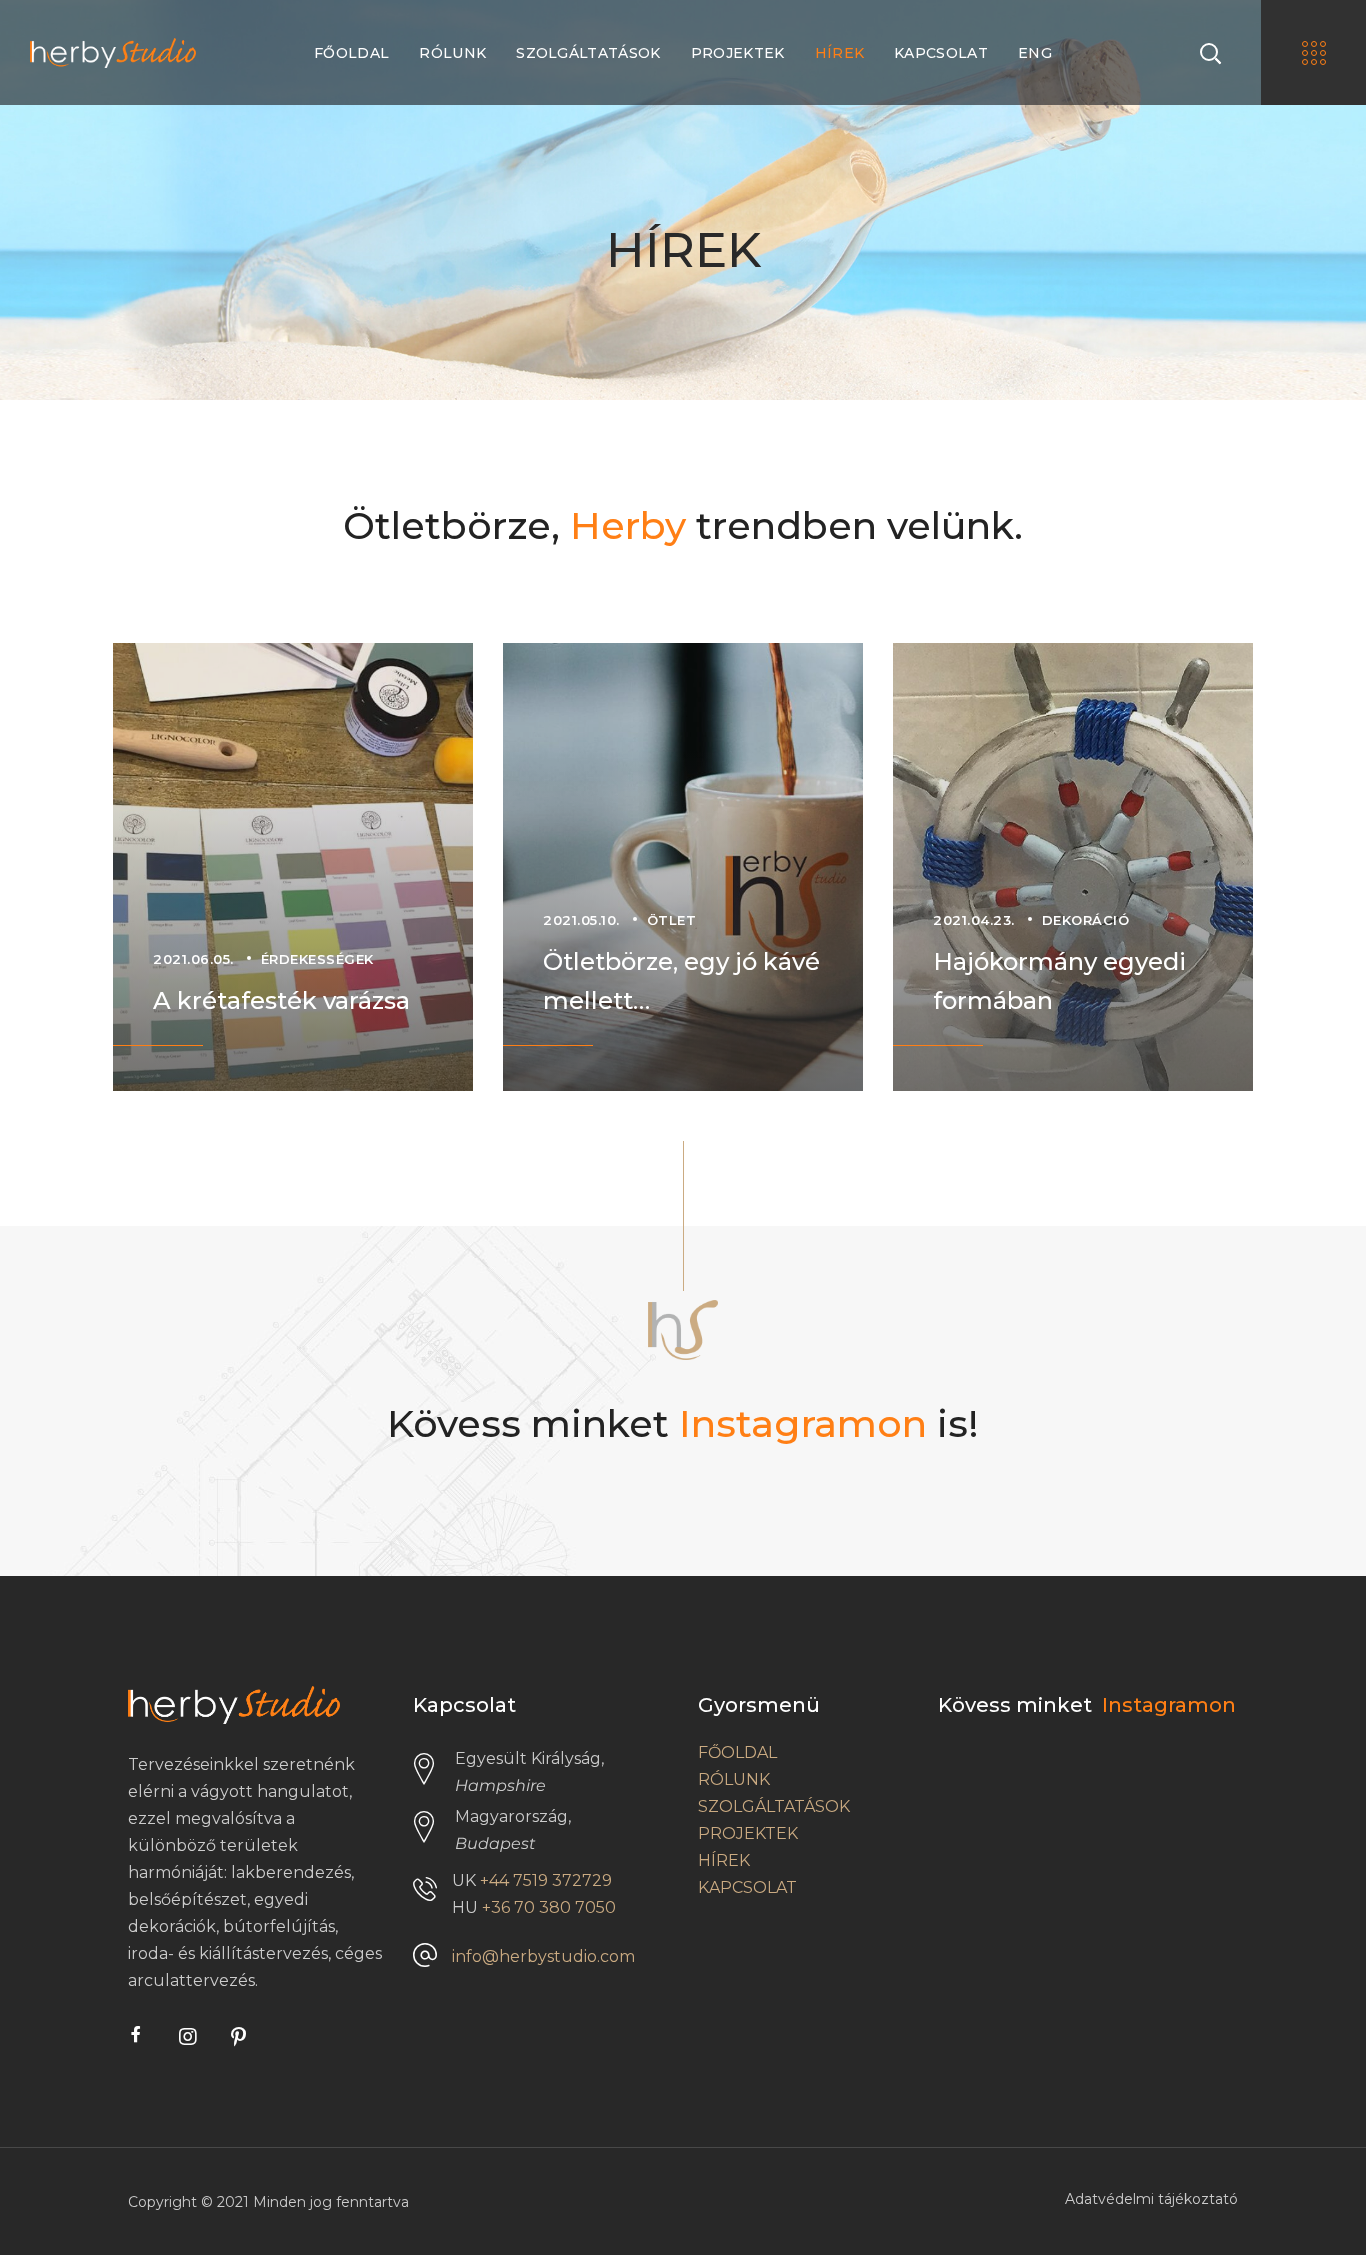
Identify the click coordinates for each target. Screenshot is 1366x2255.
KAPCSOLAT (747, 1887)
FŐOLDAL (737, 1752)
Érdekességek (317, 959)
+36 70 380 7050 (549, 1907)
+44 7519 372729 (546, 1880)
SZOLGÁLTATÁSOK (774, 1806)
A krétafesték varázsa (281, 1000)
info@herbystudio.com (543, 1956)
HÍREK (724, 1860)
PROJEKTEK (748, 1833)
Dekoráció (1086, 920)
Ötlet (672, 920)
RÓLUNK (734, 1779)
